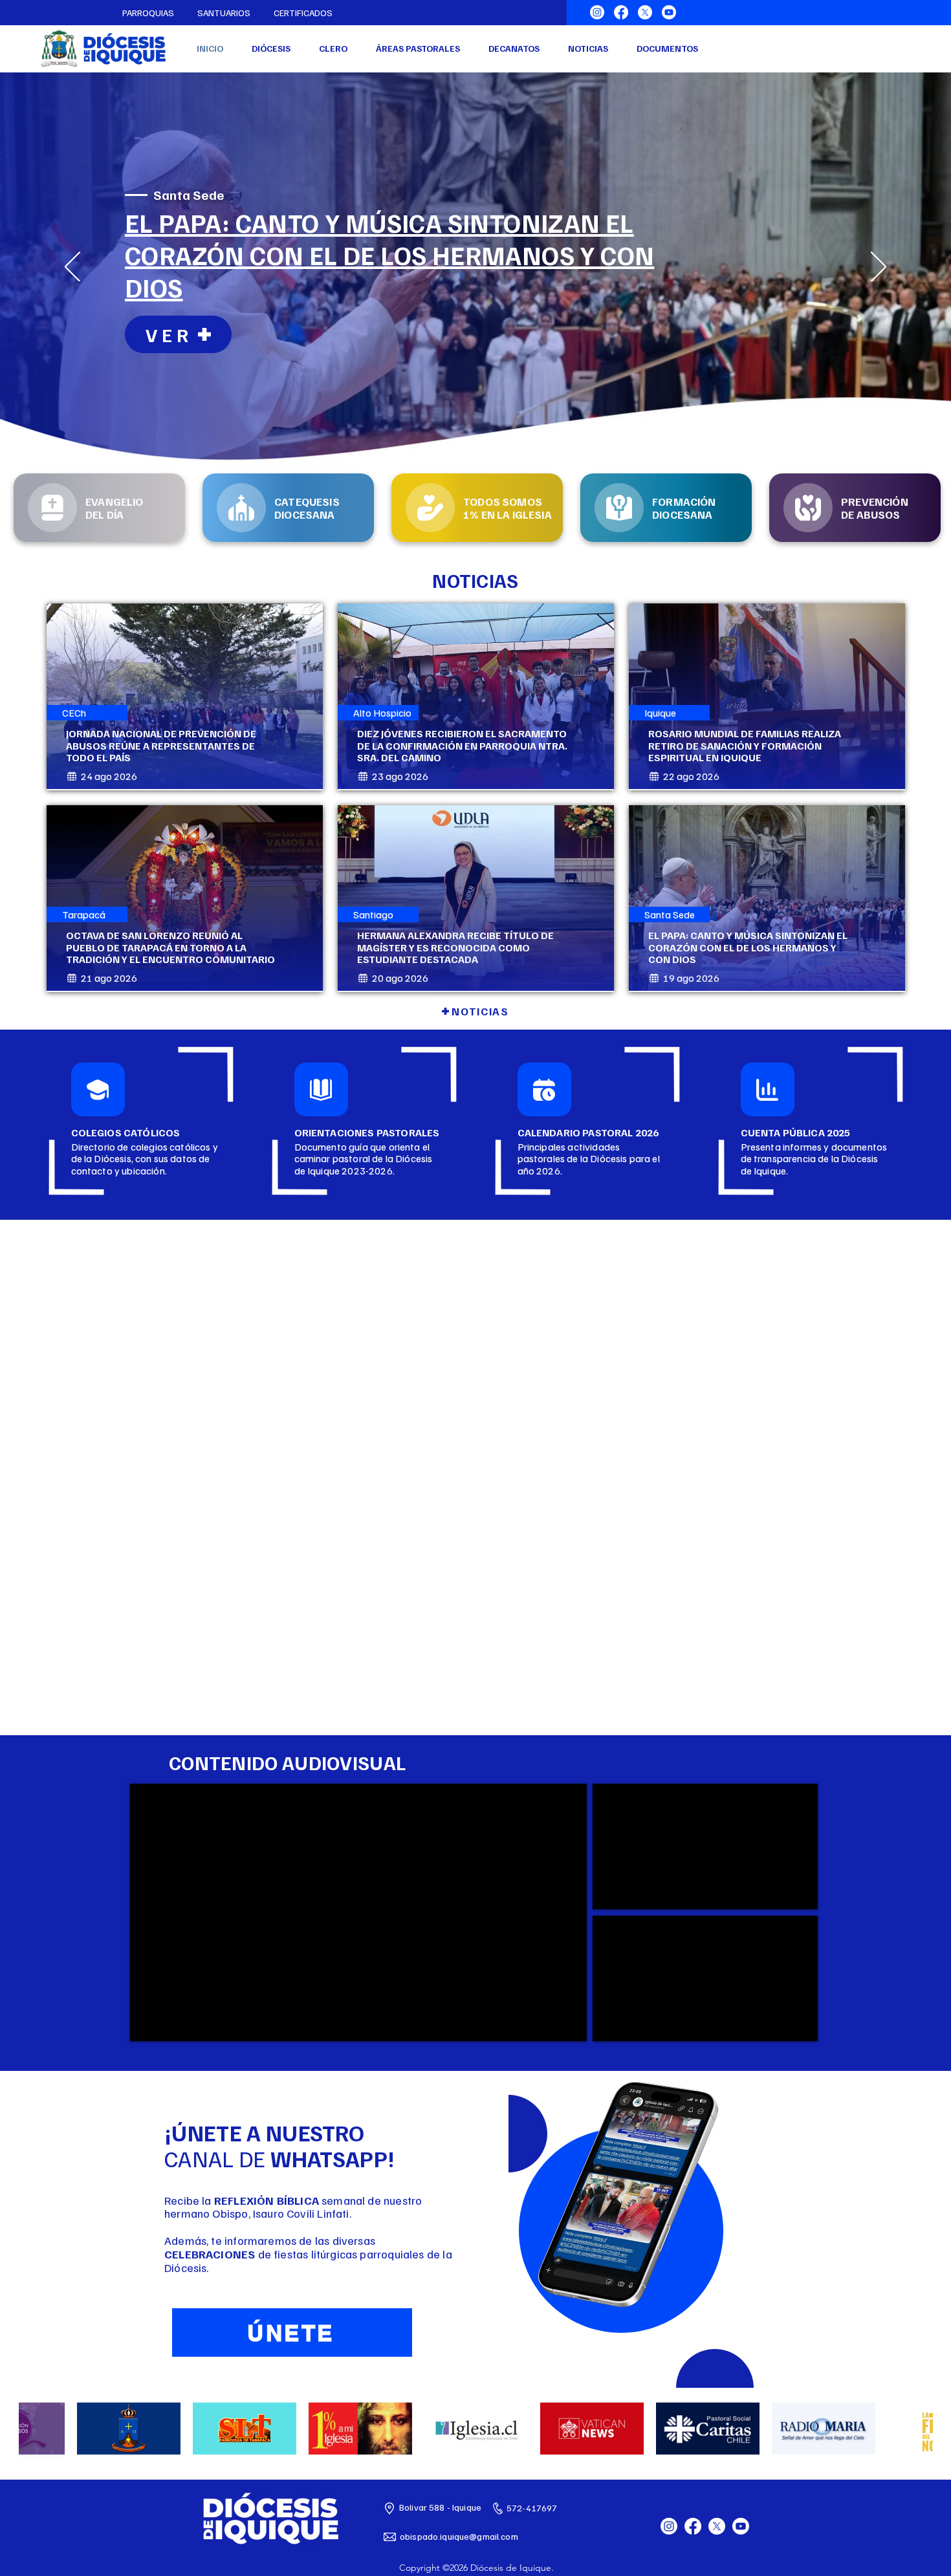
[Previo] (72, 268)
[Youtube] (669, 12)
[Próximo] (879, 268)
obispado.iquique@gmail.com (459, 2536)
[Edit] (52, 508)
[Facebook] (621, 12)
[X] (645, 12)
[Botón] (175, 746)
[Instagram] (597, 12)
